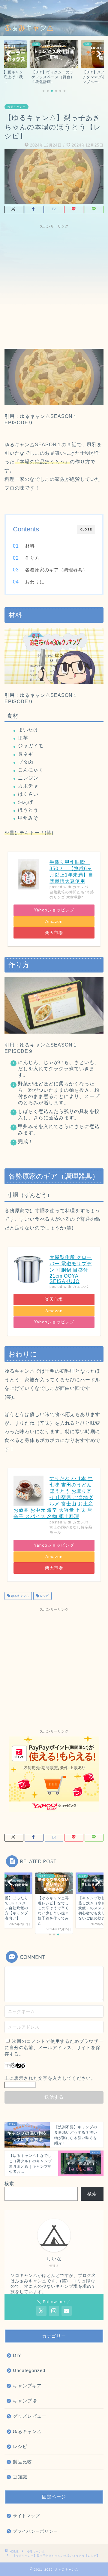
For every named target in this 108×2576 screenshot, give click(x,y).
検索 (9, 2183)
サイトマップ (26, 2516)
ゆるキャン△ (16, 107)
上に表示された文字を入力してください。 (50, 2078)
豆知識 (20, 2477)
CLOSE (86, 529)
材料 (30, 546)
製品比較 (22, 2462)
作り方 (32, 558)
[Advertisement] (54, 286)
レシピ (44, 1596)
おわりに (35, 582)
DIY (17, 2355)
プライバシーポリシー (35, 2531)
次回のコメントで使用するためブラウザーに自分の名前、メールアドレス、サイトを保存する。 (54, 2047)
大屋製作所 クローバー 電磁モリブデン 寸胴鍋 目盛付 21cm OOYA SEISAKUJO (71, 1269)
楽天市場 (54, 933)
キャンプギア (27, 2386)
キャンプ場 (25, 2401)
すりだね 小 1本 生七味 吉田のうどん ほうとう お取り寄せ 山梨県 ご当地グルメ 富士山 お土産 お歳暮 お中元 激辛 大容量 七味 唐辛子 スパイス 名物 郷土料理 (53, 1497)
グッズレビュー (30, 2416)
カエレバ (80, 887)
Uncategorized (29, 2370)
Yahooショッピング (54, 910)
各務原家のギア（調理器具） (56, 570)
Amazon (54, 922)
